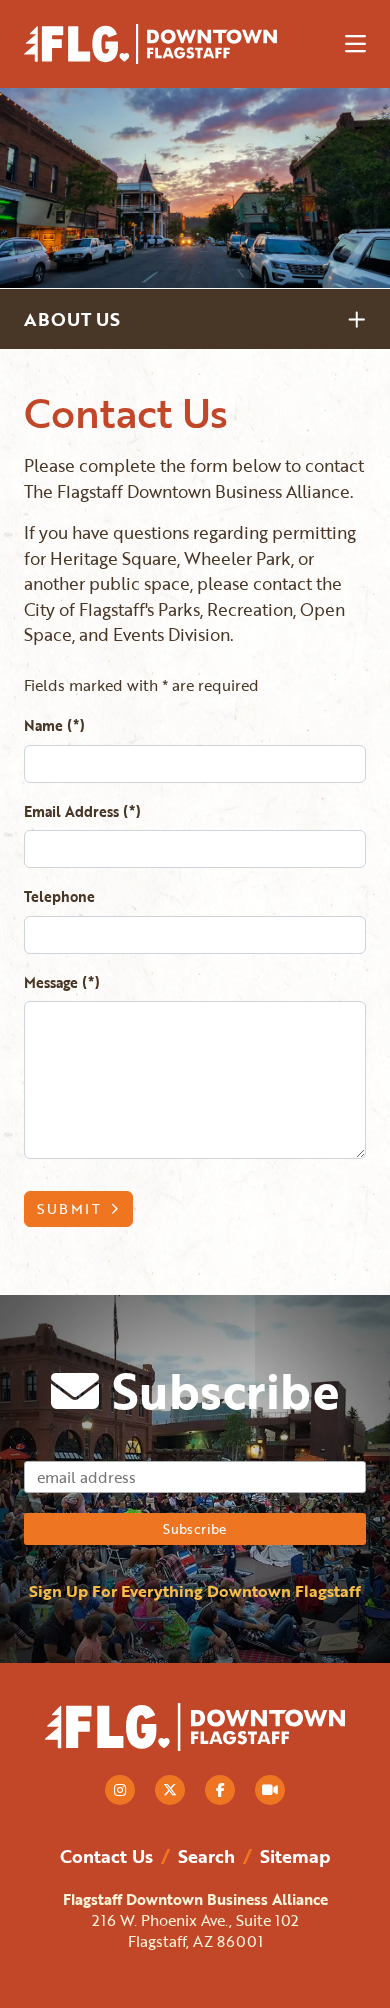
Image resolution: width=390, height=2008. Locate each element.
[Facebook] (220, 1790)
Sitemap (295, 1856)
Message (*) (62, 982)
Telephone (59, 896)
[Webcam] (270, 1790)
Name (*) (54, 725)
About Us (72, 319)
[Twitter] (170, 1790)
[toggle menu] (355, 44)
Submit (69, 1208)
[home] (169, 44)
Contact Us (106, 1856)
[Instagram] (120, 1790)
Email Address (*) (82, 811)
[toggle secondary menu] (360, 319)
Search (206, 1856)
